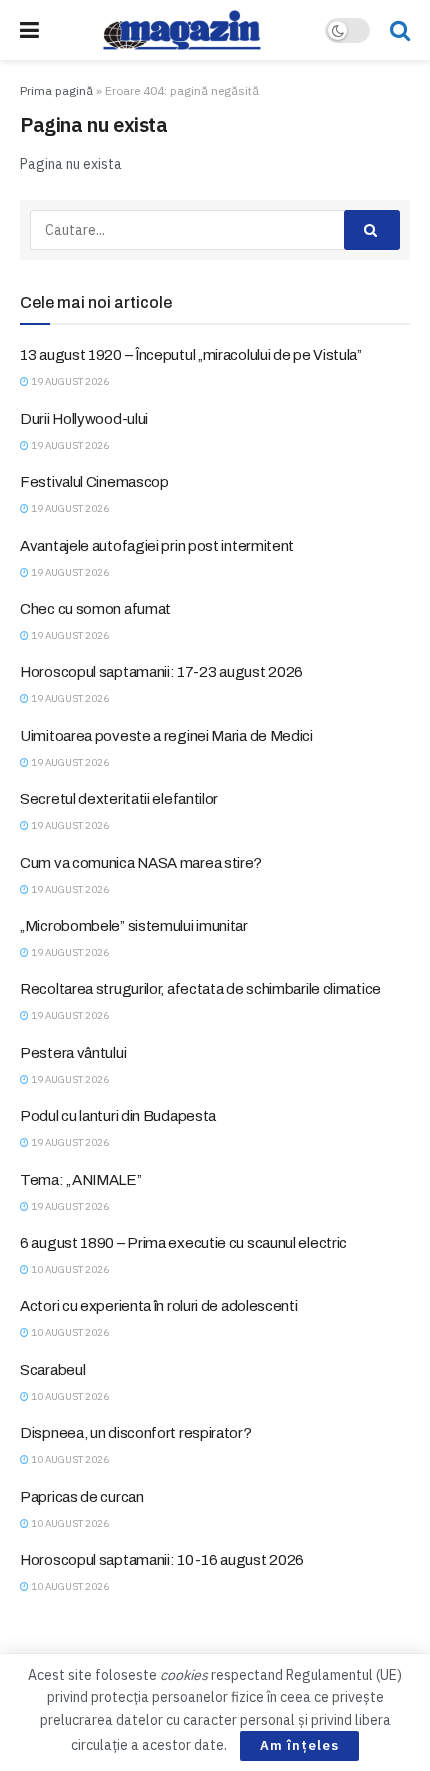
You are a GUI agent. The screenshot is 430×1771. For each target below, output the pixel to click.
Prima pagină (56, 90)
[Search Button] (400, 30)
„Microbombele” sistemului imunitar (134, 926)
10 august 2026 (69, 1269)
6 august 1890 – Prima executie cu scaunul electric (183, 1243)
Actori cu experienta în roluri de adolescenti (159, 1306)
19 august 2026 (69, 381)
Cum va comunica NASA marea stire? (141, 863)
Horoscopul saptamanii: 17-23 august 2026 (161, 672)
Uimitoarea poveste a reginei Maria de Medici (166, 736)
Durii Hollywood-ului (84, 419)
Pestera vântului (73, 1053)
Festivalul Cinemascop (94, 482)
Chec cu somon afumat (95, 609)
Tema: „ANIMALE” (81, 1180)
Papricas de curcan (82, 1497)
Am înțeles (299, 1745)
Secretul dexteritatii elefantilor (119, 799)
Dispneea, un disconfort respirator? (136, 1433)
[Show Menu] (29, 30)
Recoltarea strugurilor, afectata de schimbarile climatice (200, 989)
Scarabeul (52, 1370)
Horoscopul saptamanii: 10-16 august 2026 (162, 1560)
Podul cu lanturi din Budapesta (118, 1116)
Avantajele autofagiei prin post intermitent (157, 546)
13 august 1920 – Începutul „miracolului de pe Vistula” (191, 355)
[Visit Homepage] (182, 30)
